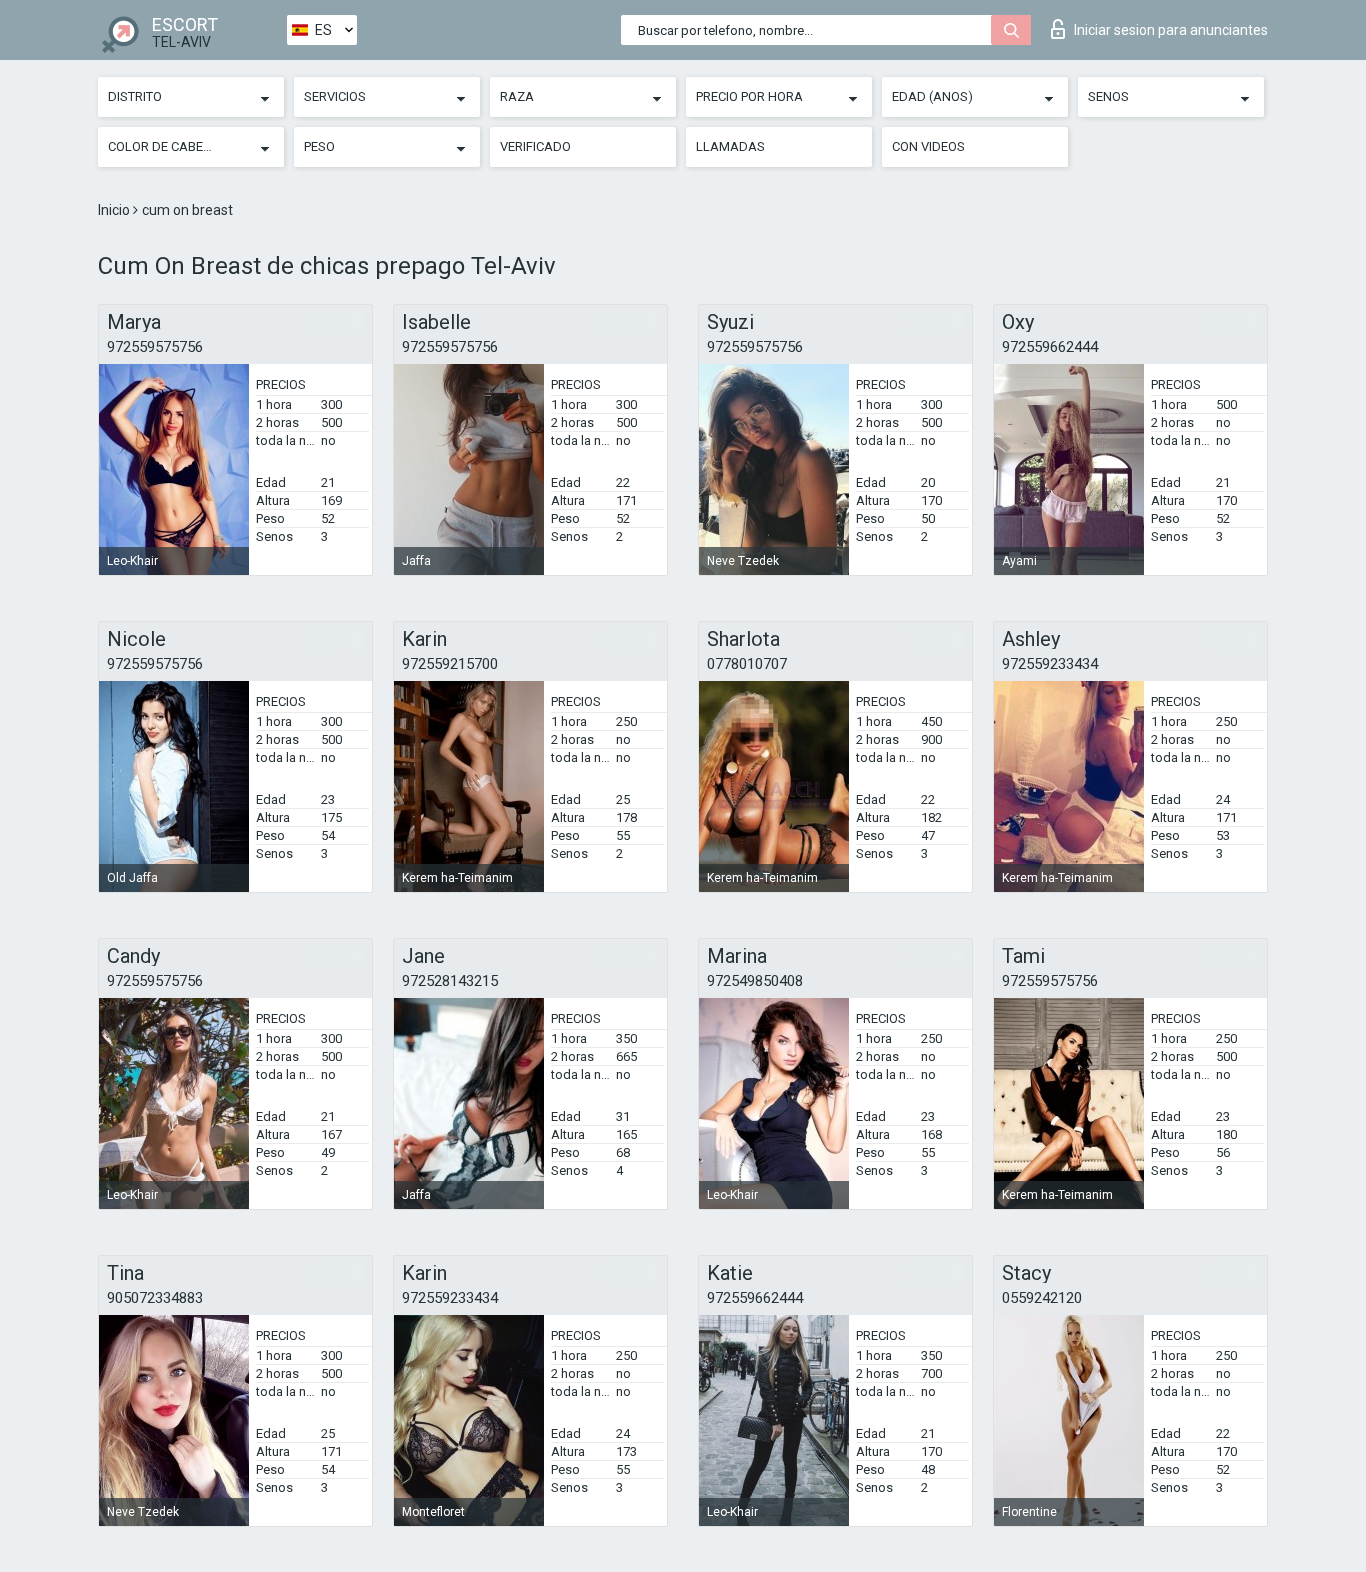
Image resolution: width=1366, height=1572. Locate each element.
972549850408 (755, 981)
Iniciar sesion (1171, 30)
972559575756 (155, 347)
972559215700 (450, 664)
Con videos (928, 146)
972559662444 (1050, 347)
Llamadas (730, 146)
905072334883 (155, 1298)
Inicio (115, 210)
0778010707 (747, 664)
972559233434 (1050, 664)
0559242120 (1042, 1298)
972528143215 (450, 981)
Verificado (535, 146)
